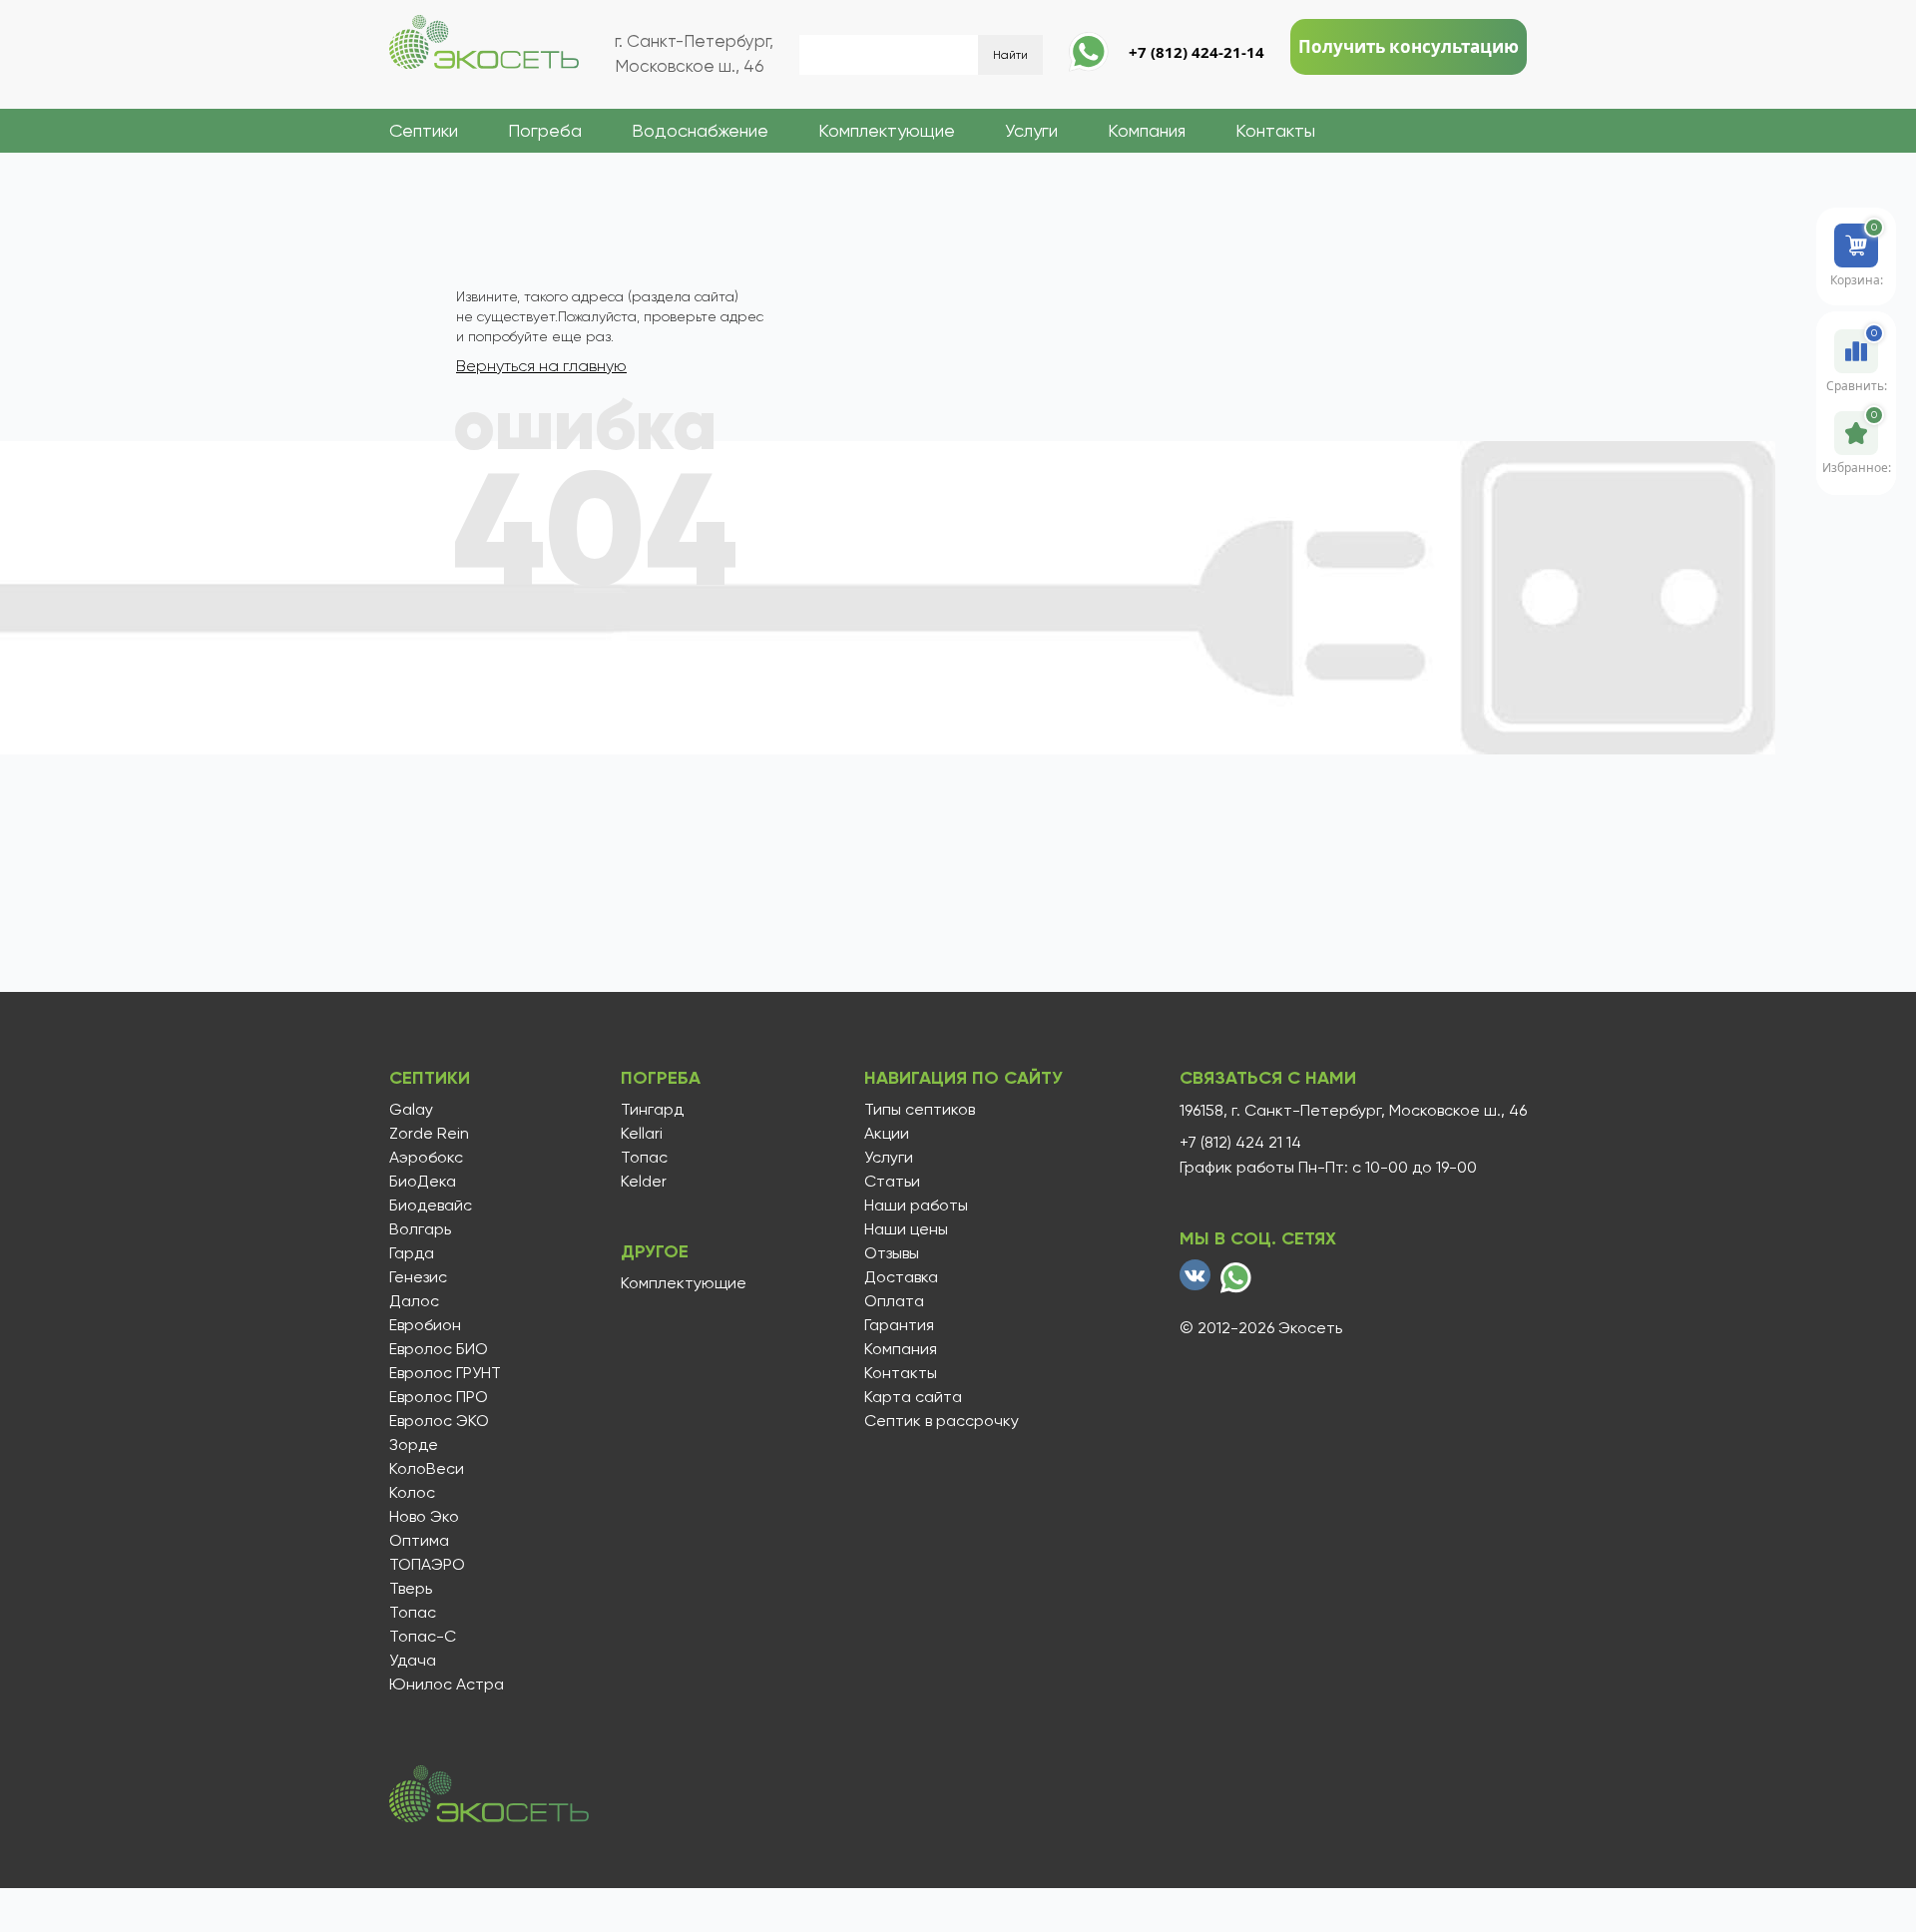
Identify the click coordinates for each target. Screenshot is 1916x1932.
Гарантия (899, 1325)
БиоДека (423, 1182)
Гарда (412, 1253)
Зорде (414, 1445)
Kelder (644, 1182)
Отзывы (892, 1253)
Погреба (545, 130)
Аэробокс (426, 1158)
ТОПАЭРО (427, 1565)
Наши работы (916, 1206)
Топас (413, 1613)
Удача (413, 1661)
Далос (414, 1301)
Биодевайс (431, 1206)
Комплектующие (887, 130)
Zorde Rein (429, 1134)
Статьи (892, 1182)
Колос (412, 1493)
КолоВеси (427, 1469)
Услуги (1031, 130)
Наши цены (906, 1229)
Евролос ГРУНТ (445, 1373)
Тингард (652, 1110)
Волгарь (420, 1229)
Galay (411, 1110)
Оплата (894, 1301)
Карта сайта (913, 1397)
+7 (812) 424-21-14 (1197, 52)
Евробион (425, 1325)
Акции (887, 1134)
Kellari (642, 1134)
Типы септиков (920, 1110)
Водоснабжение (700, 130)
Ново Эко (424, 1517)
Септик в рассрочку (942, 1421)
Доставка (901, 1277)
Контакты (1275, 130)
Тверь (411, 1589)
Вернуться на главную (541, 366)
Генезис (418, 1277)
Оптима (419, 1541)
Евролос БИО (439, 1349)
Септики (424, 130)
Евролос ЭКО (439, 1421)
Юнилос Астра (447, 1685)
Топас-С (423, 1637)
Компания (1147, 130)
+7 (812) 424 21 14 (1240, 1143)
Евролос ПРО (439, 1397)
